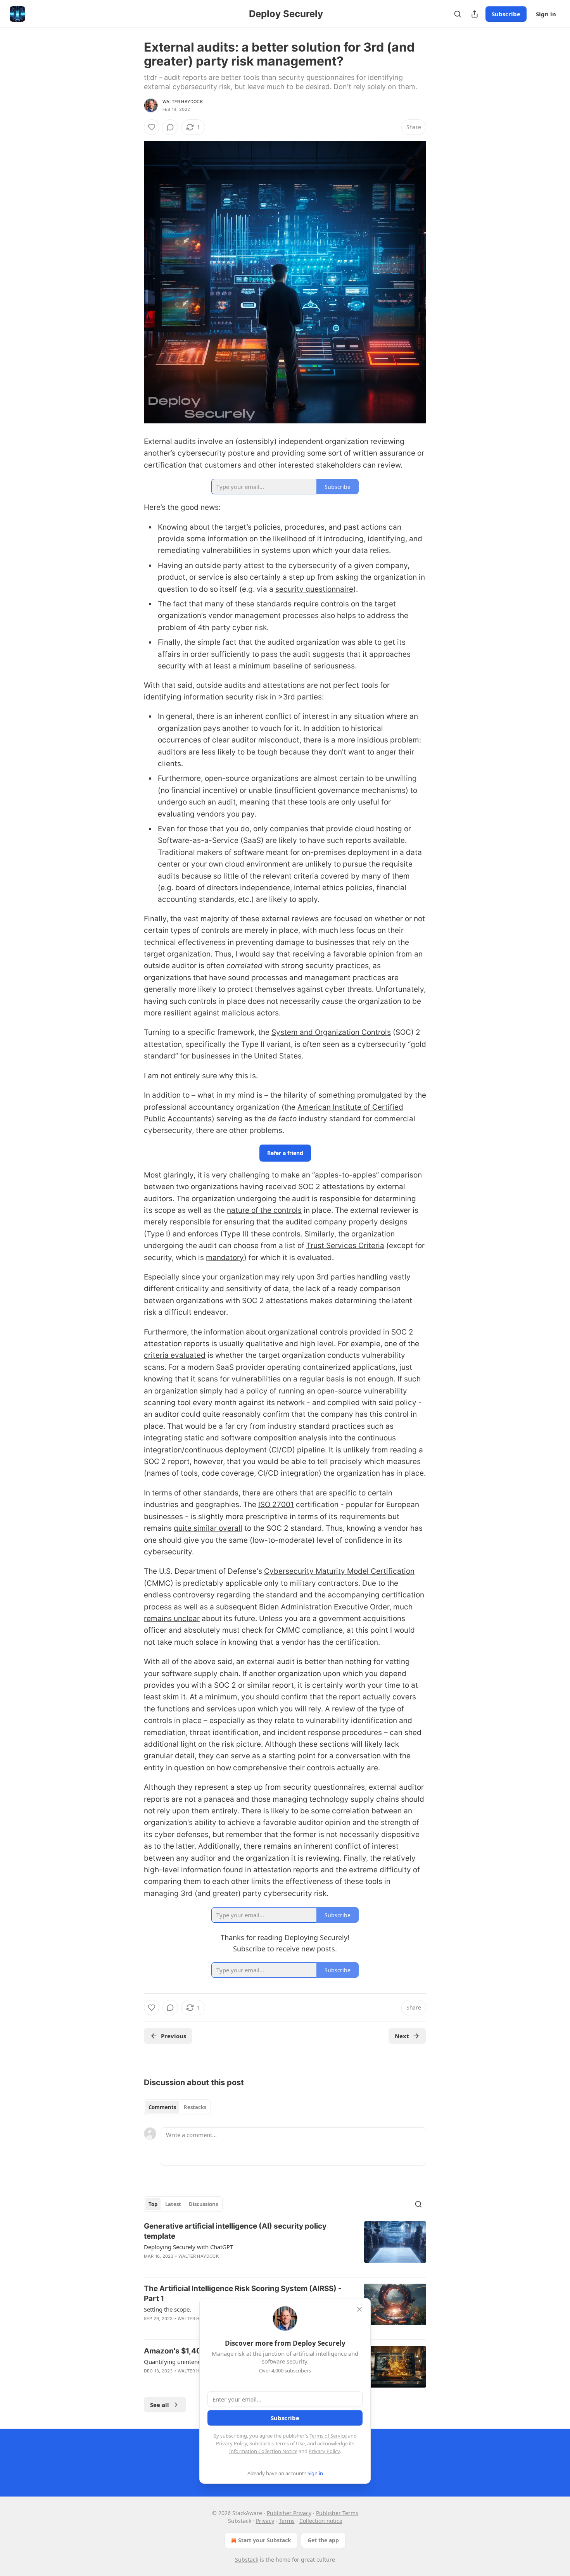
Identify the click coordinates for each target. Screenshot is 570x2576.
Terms (287, 2521)
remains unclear (172, 1619)
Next (402, 2036)
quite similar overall (208, 1528)
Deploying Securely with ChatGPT (188, 2247)
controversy (194, 1595)
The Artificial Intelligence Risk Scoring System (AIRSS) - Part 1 (243, 2294)
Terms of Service (328, 2436)
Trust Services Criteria (345, 1246)
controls (335, 604)
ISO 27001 (276, 1505)
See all (160, 2405)
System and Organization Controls (331, 1032)
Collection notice (321, 2521)
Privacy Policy (231, 2443)
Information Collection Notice (263, 2451)
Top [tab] (153, 2204)
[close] (359, 2309)
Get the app (323, 2540)
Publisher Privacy (289, 2513)
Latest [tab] (173, 2204)
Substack (247, 2560)
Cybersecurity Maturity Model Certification (339, 1571)
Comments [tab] (162, 2107)
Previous (174, 2036)
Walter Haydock (183, 102)
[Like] (152, 127)
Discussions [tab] (203, 2204)
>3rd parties (300, 697)
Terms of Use (290, 2443)
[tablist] (177, 2107)
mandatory (225, 1258)
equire (308, 604)
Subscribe (506, 14)
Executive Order (362, 1607)
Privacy (265, 2521)
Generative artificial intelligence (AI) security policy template (235, 2231)
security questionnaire (314, 589)
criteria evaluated (175, 1355)
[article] (285, 2246)
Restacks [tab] (195, 2107)
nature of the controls (264, 1210)
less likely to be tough (240, 752)
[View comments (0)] (170, 127)
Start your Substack (265, 2540)
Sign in (546, 14)
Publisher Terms (337, 2513)
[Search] (458, 14)
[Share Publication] (475, 14)
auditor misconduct (265, 740)
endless (157, 1595)
